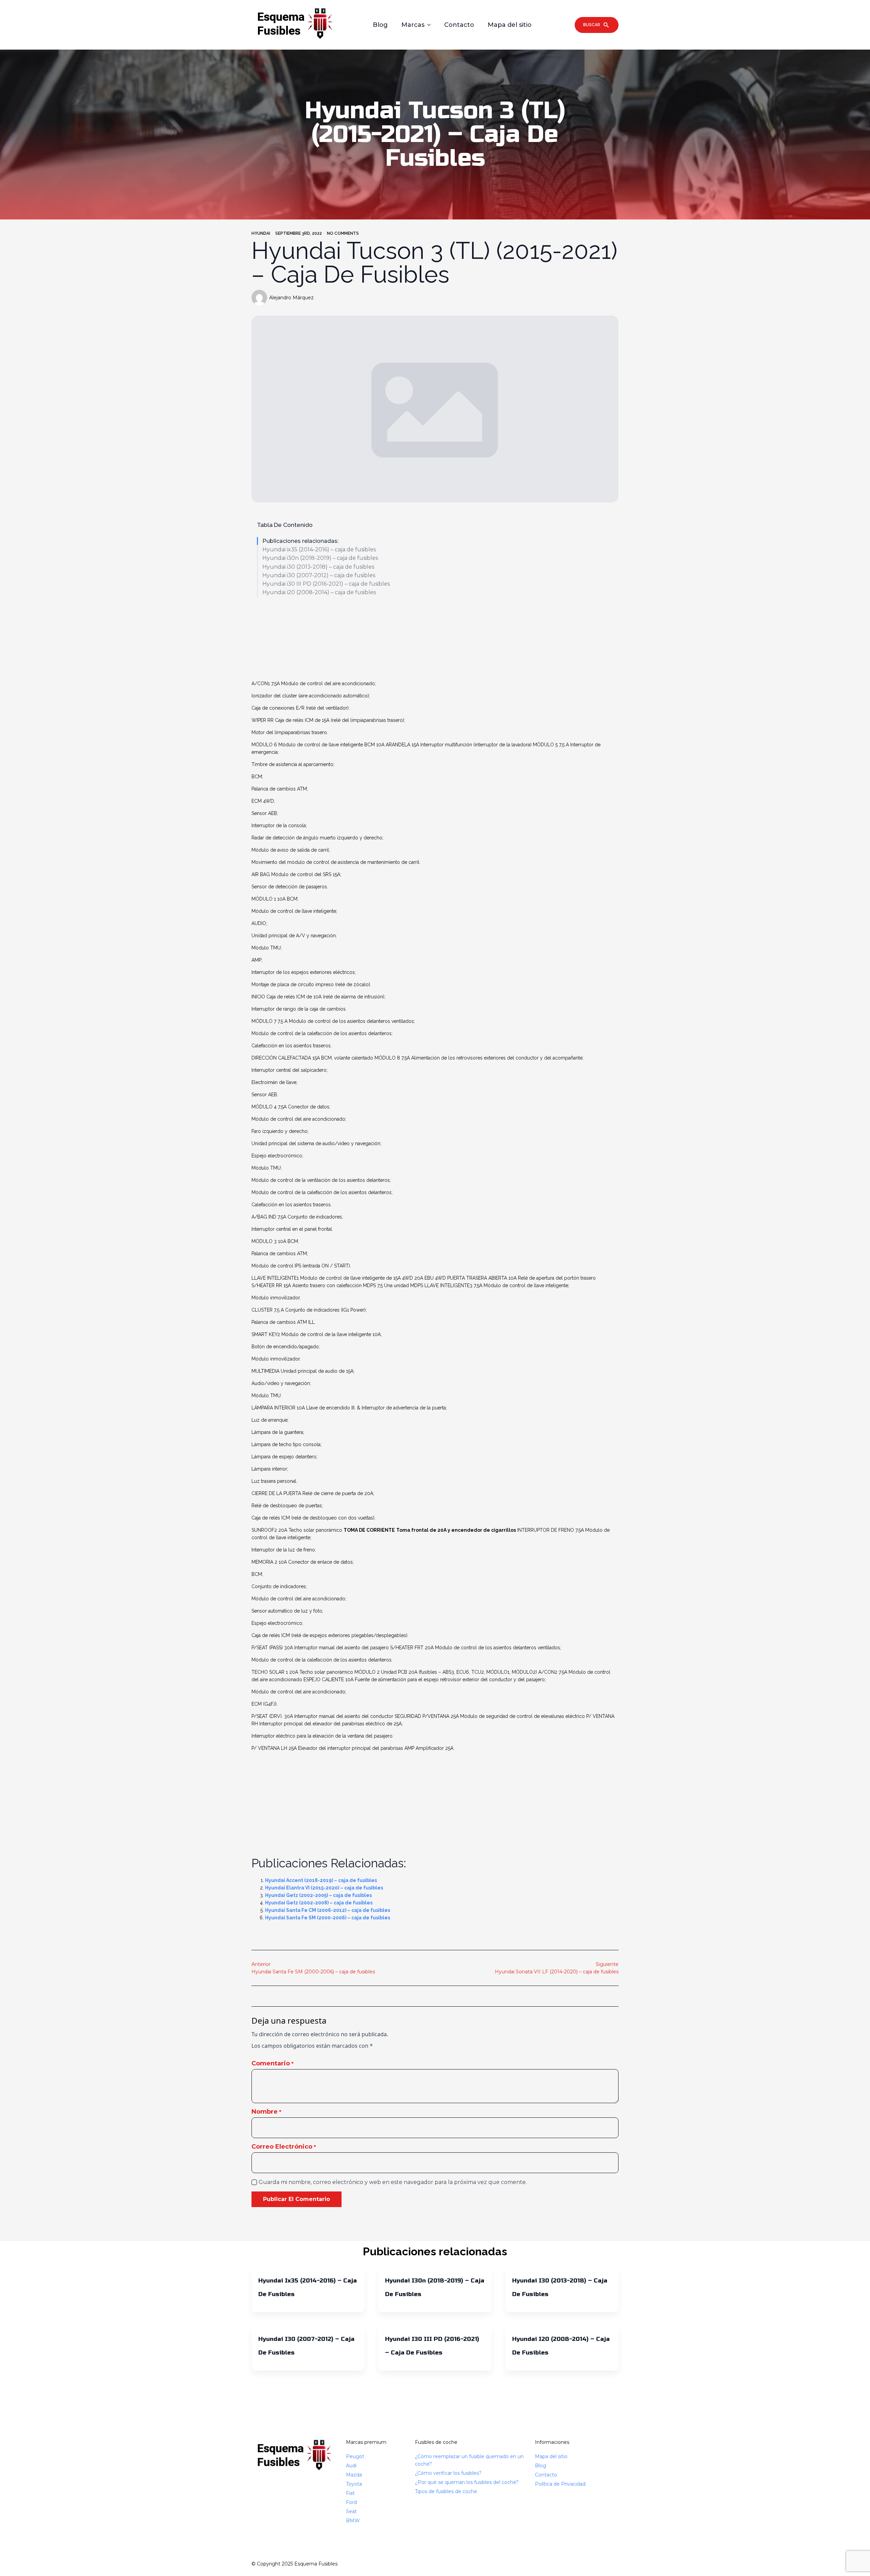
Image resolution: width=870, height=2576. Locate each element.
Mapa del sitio (510, 25)
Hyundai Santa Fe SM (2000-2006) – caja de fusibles (328, 1918)
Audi (351, 2466)
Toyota (354, 2484)
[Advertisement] (435, 639)
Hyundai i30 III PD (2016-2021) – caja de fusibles (326, 584)
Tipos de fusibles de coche (446, 2491)
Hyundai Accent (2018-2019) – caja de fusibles (321, 1880)
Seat (351, 2511)
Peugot (355, 2456)
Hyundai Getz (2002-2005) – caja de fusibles (318, 1895)
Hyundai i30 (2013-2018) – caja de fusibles (318, 567)
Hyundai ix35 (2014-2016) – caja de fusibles (319, 549)
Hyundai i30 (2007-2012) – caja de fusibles (319, 575)
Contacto (459, 25)
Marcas (413, 25)
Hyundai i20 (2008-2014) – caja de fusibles (319, 592)
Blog (380, 25)
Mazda (354, 2475)
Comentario (273, 2063)
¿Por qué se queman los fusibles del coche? (467, 2482)
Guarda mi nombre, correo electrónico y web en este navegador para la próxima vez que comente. (393, 2182)
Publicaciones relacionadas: (300, 541)
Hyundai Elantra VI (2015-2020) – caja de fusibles (324, 1888)
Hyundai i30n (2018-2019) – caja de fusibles (320, 558)
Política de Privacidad (560, 2484)
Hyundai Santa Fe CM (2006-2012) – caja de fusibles (328, 1910)
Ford (351, 2502)
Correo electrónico (284, 2147)
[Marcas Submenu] (431, 25)
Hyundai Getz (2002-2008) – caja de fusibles (319, 1903)
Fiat (350, 2493)
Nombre (266, 2112)
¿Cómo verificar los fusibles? (448, 2473)
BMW (353, 2521)
